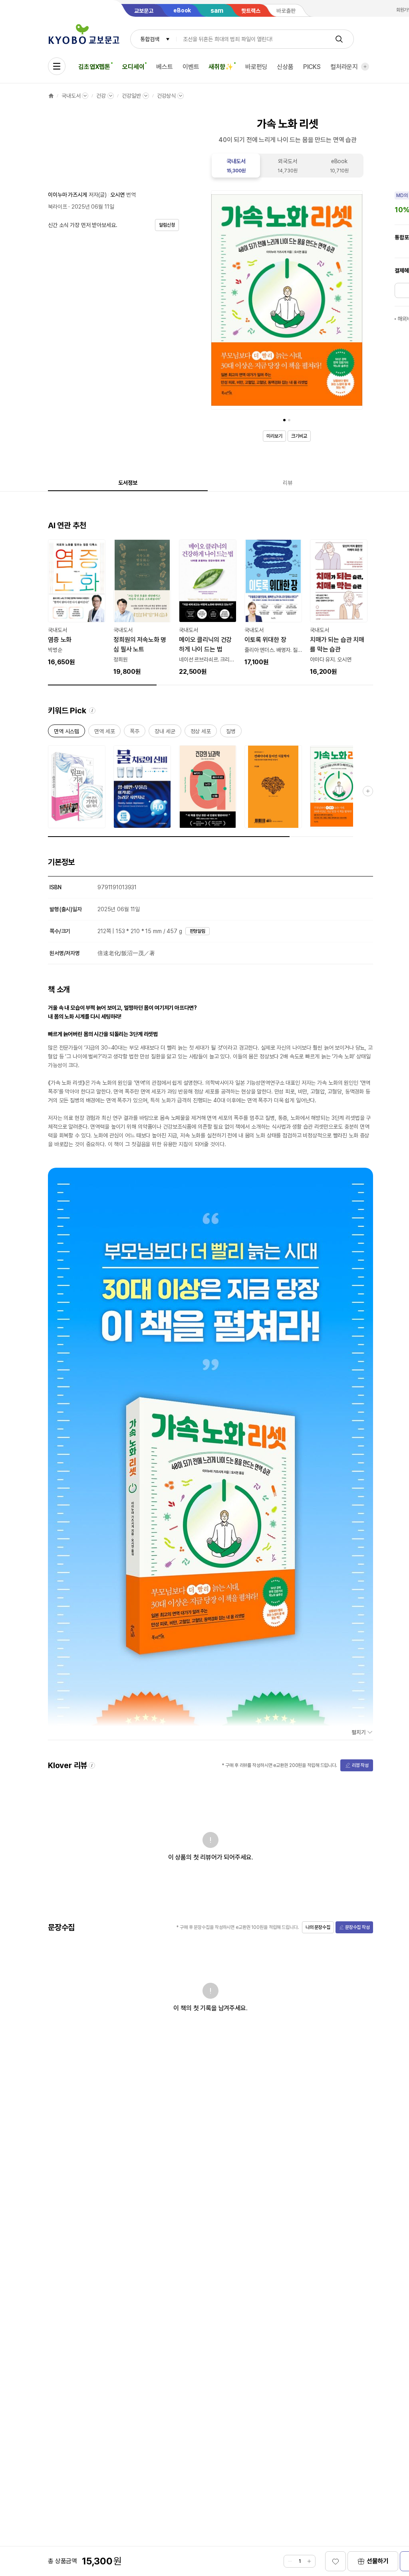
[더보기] (365, 67)
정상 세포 (201, 733)
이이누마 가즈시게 (68, 195)
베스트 (165, 67)
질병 (231, 733)
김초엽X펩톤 (94, 67)
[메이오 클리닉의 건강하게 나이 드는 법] (208, 608)
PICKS (312, 67)
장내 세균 (165, 733)
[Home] (51, 96)
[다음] (355, 302)
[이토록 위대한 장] (273, 603)
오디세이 (133, 67)
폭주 (135, 733)
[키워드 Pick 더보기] (368, 791)
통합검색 (150, 39)
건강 (101, 96)
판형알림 (198, 931)
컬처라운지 (344, 67)
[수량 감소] (290, 2561)
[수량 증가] (309, 2561)
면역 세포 (104, 733)
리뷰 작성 (360, 1765)
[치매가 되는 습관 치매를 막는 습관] (339, 608)
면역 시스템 (67, 733)
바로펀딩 (256, 67)
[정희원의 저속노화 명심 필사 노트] (142, 608)
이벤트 (191, 67)
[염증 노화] (77, 603)
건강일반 (131, 96)
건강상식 (166, 96)
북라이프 (57, 207)
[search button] (339, 39)
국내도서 (71, 96)
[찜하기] (336, 2561)
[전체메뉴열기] (57, 66)
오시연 (117, 195)
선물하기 (378, 2561)
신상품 (285, 67)
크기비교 (299, 436)
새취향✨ (221, 67)
